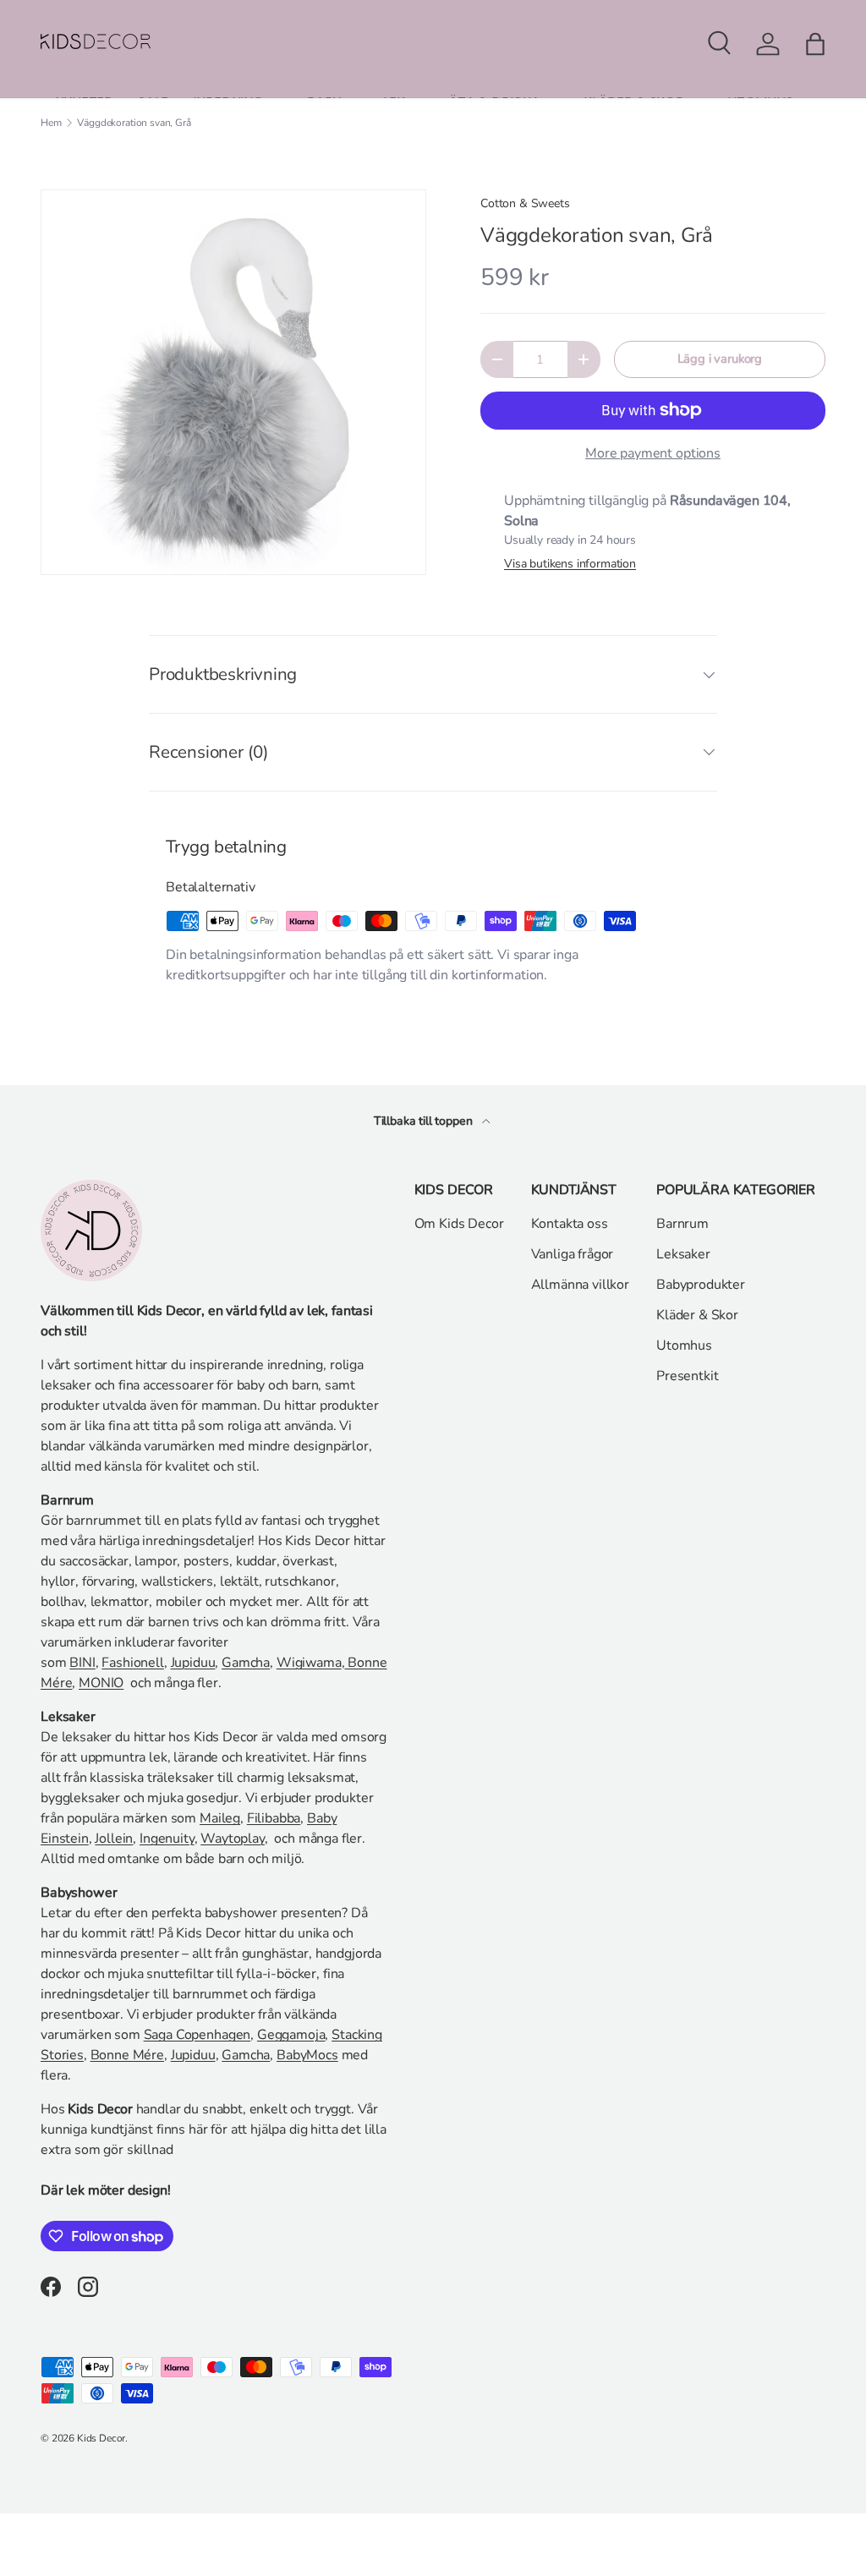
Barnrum (682, 1224)
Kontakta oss (570, 1224)
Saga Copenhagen (197, 2035)
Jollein (114, 1839)
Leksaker (683, 1254)
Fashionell (132, 1663)
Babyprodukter (701, 1285)
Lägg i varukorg (720, 359)
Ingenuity (167, 1839)
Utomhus (684, 1346)
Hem (51, 123)
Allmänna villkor (580, 1285)
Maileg (220, 1818)
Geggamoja (291, 2035)
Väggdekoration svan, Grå (134, 123)
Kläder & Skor (697, 1315)
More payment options (653, 453)
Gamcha (246, 1663)
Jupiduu (193, 1663)
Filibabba (274, 1818)
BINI (82, 1663)
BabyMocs (307, 2055)
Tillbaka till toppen (425, 1121)
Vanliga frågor (573, 1254)
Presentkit (687, 1376)
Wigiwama (309, 1663)
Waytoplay (233, 1839)
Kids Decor (101, 2438)
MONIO (101, 1683)
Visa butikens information (570, 564)
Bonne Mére (127, 2055)
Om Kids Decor (459, 1224)
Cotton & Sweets (525, 203)
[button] (815, 44)
